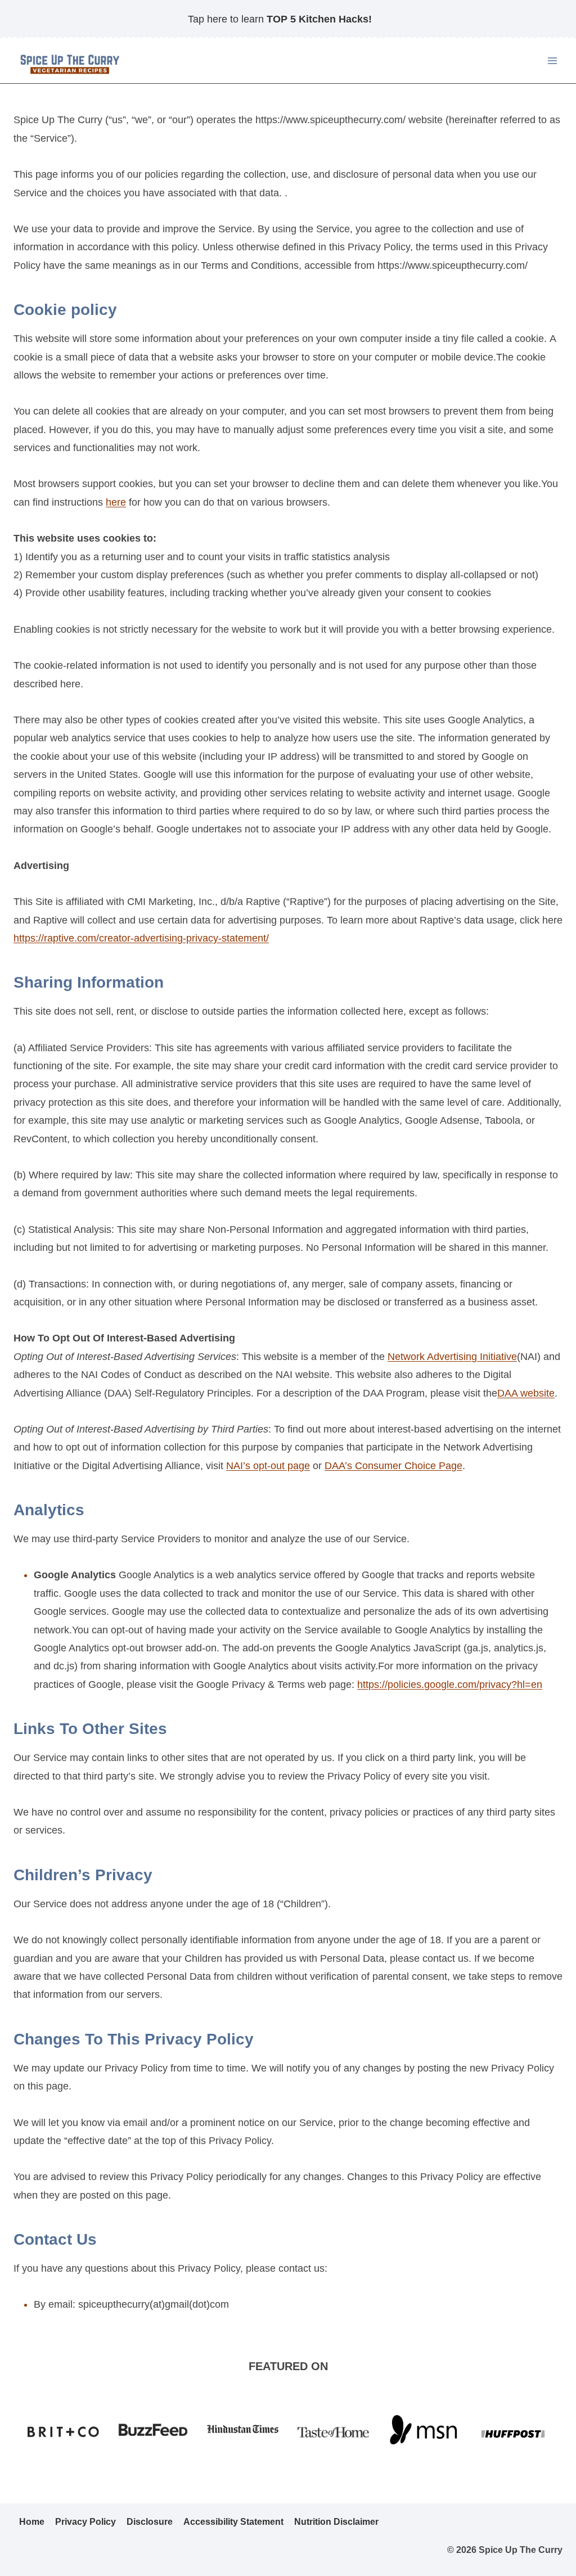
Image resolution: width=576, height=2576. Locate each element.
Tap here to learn (280, 19)
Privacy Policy (85, 2522)
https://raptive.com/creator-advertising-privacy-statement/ (141, 938)
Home (32, 2522)
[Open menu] (552, 61)
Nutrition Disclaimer (336, 2522)
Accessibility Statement (233, 2522)
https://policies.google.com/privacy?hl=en (450, 1685)
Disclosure (150, 2522)
